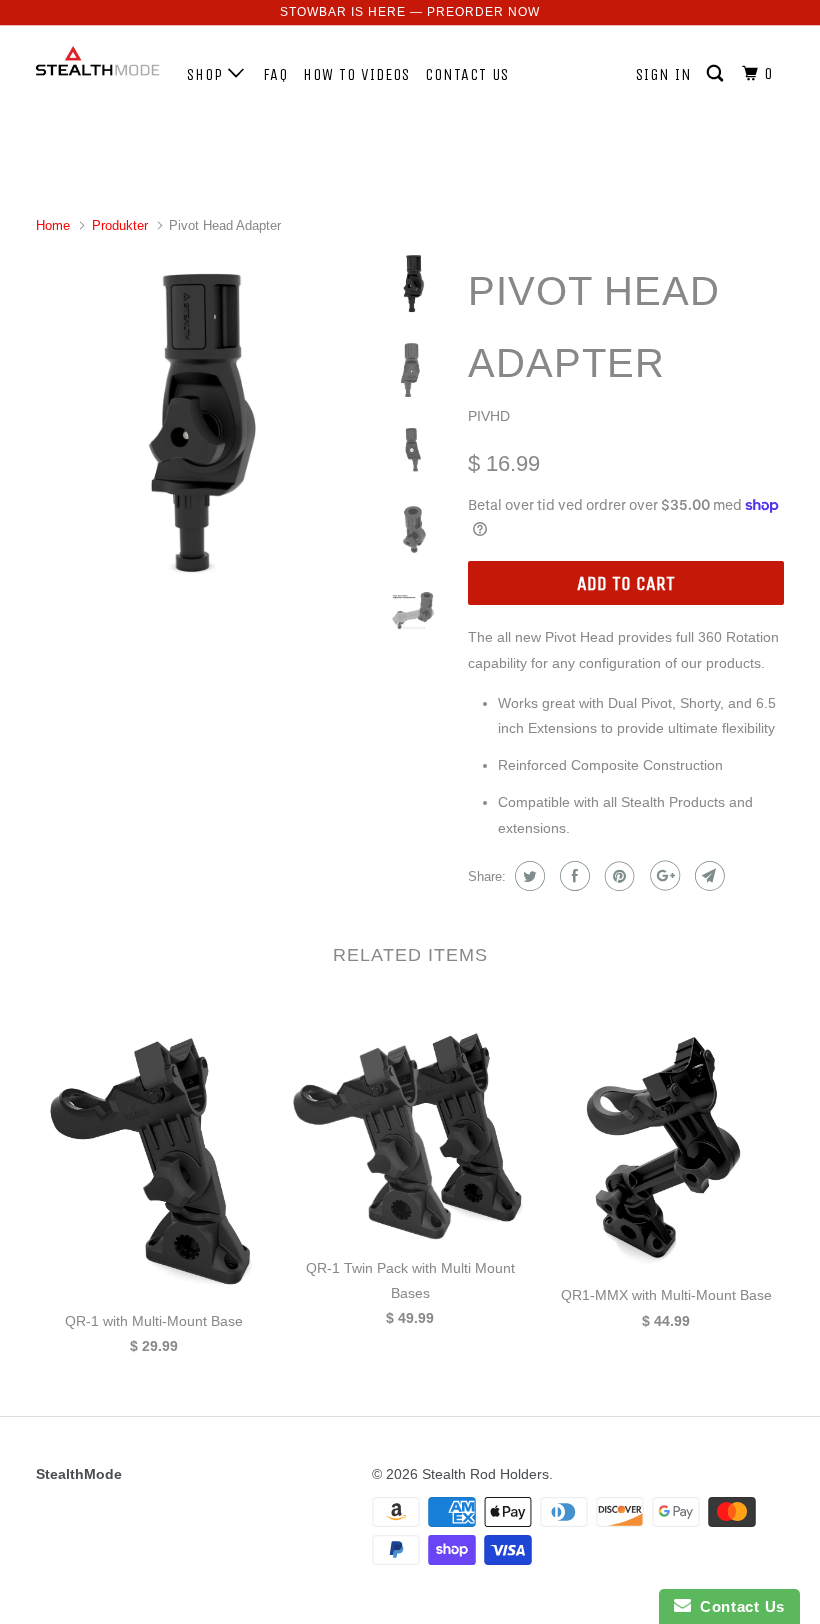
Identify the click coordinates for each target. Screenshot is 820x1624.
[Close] (686, 544)
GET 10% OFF (410, 927)
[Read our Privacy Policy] (666, 1032)
